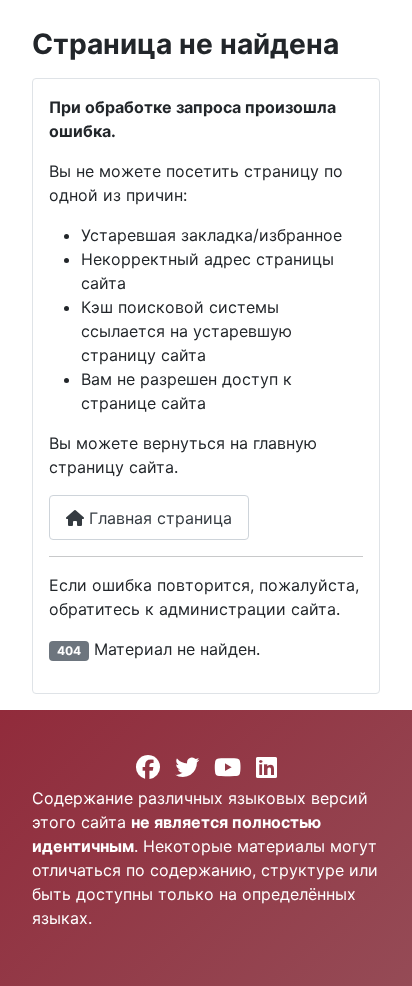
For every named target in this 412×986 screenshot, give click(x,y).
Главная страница (158, 518)
